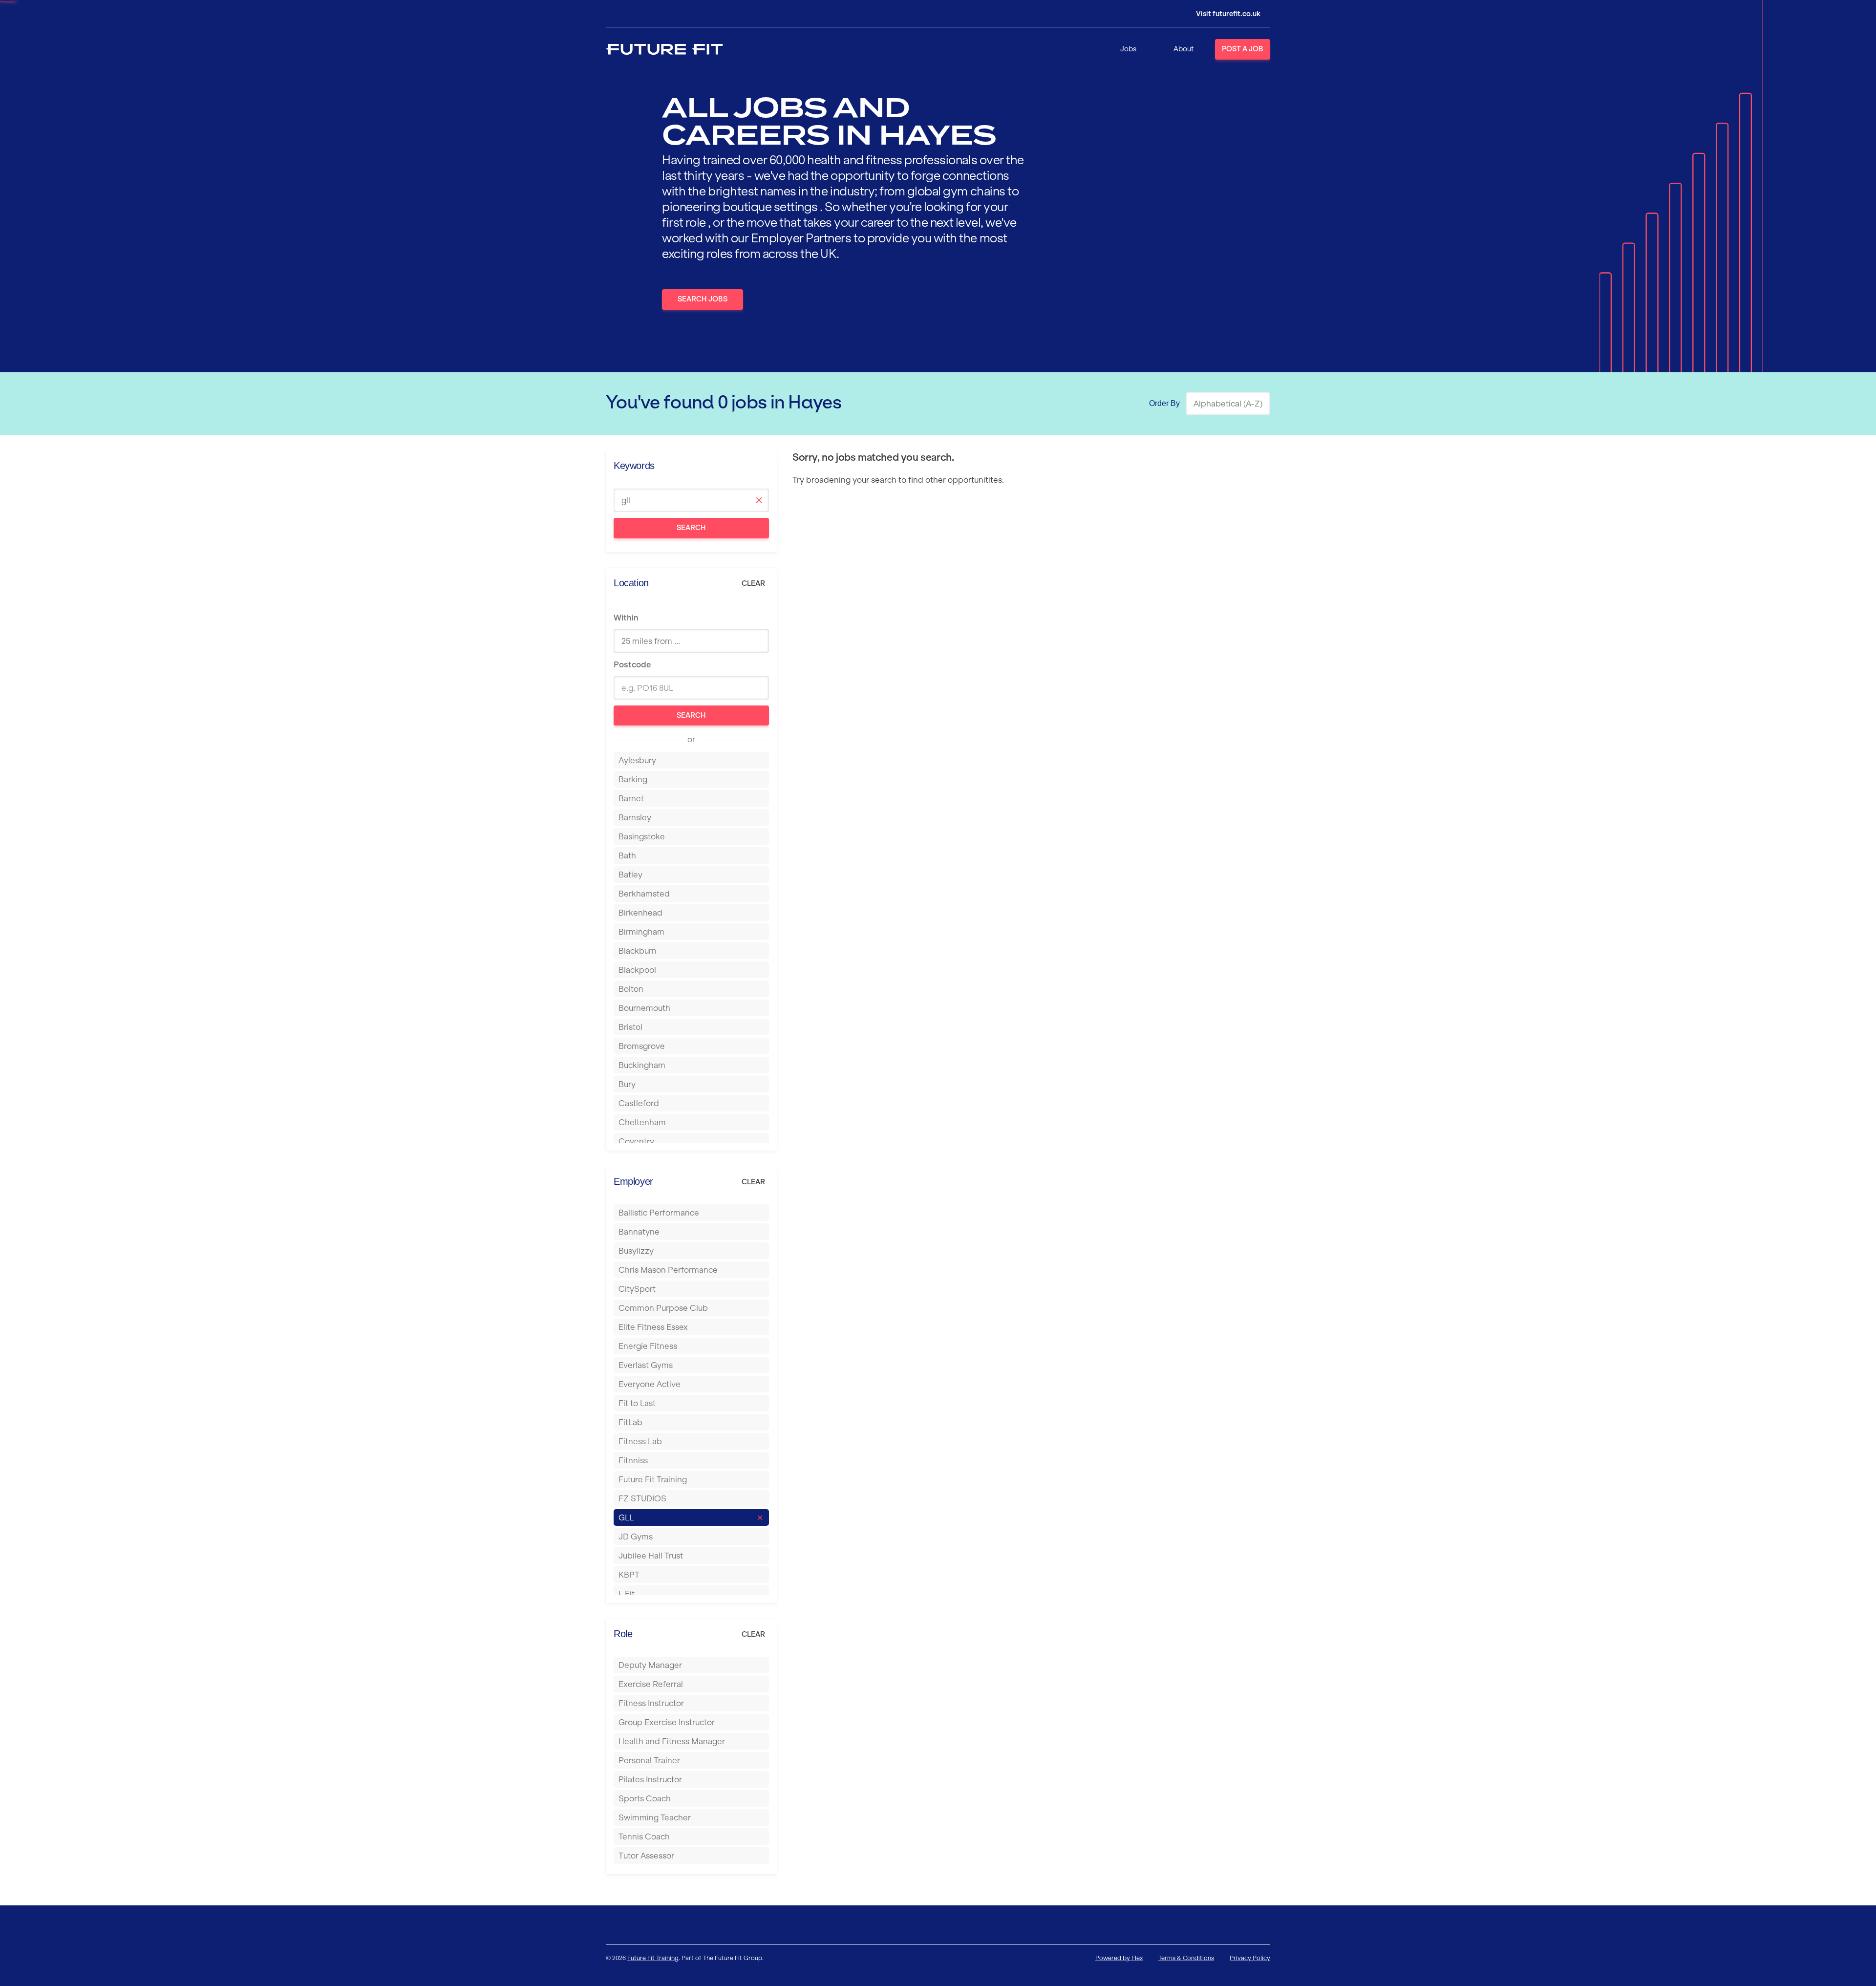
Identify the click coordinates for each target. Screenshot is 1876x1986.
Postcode (632, 664)
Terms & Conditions (1186, 1958)
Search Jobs (703, 299)
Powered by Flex (1119, 1958)
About (1183, 49)
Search (691, 528)
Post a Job (1243, 49)
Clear (753, 583)
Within (626, 618)
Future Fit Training (653, 1958)
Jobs (1128, 49)
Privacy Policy (1250, 1958)
